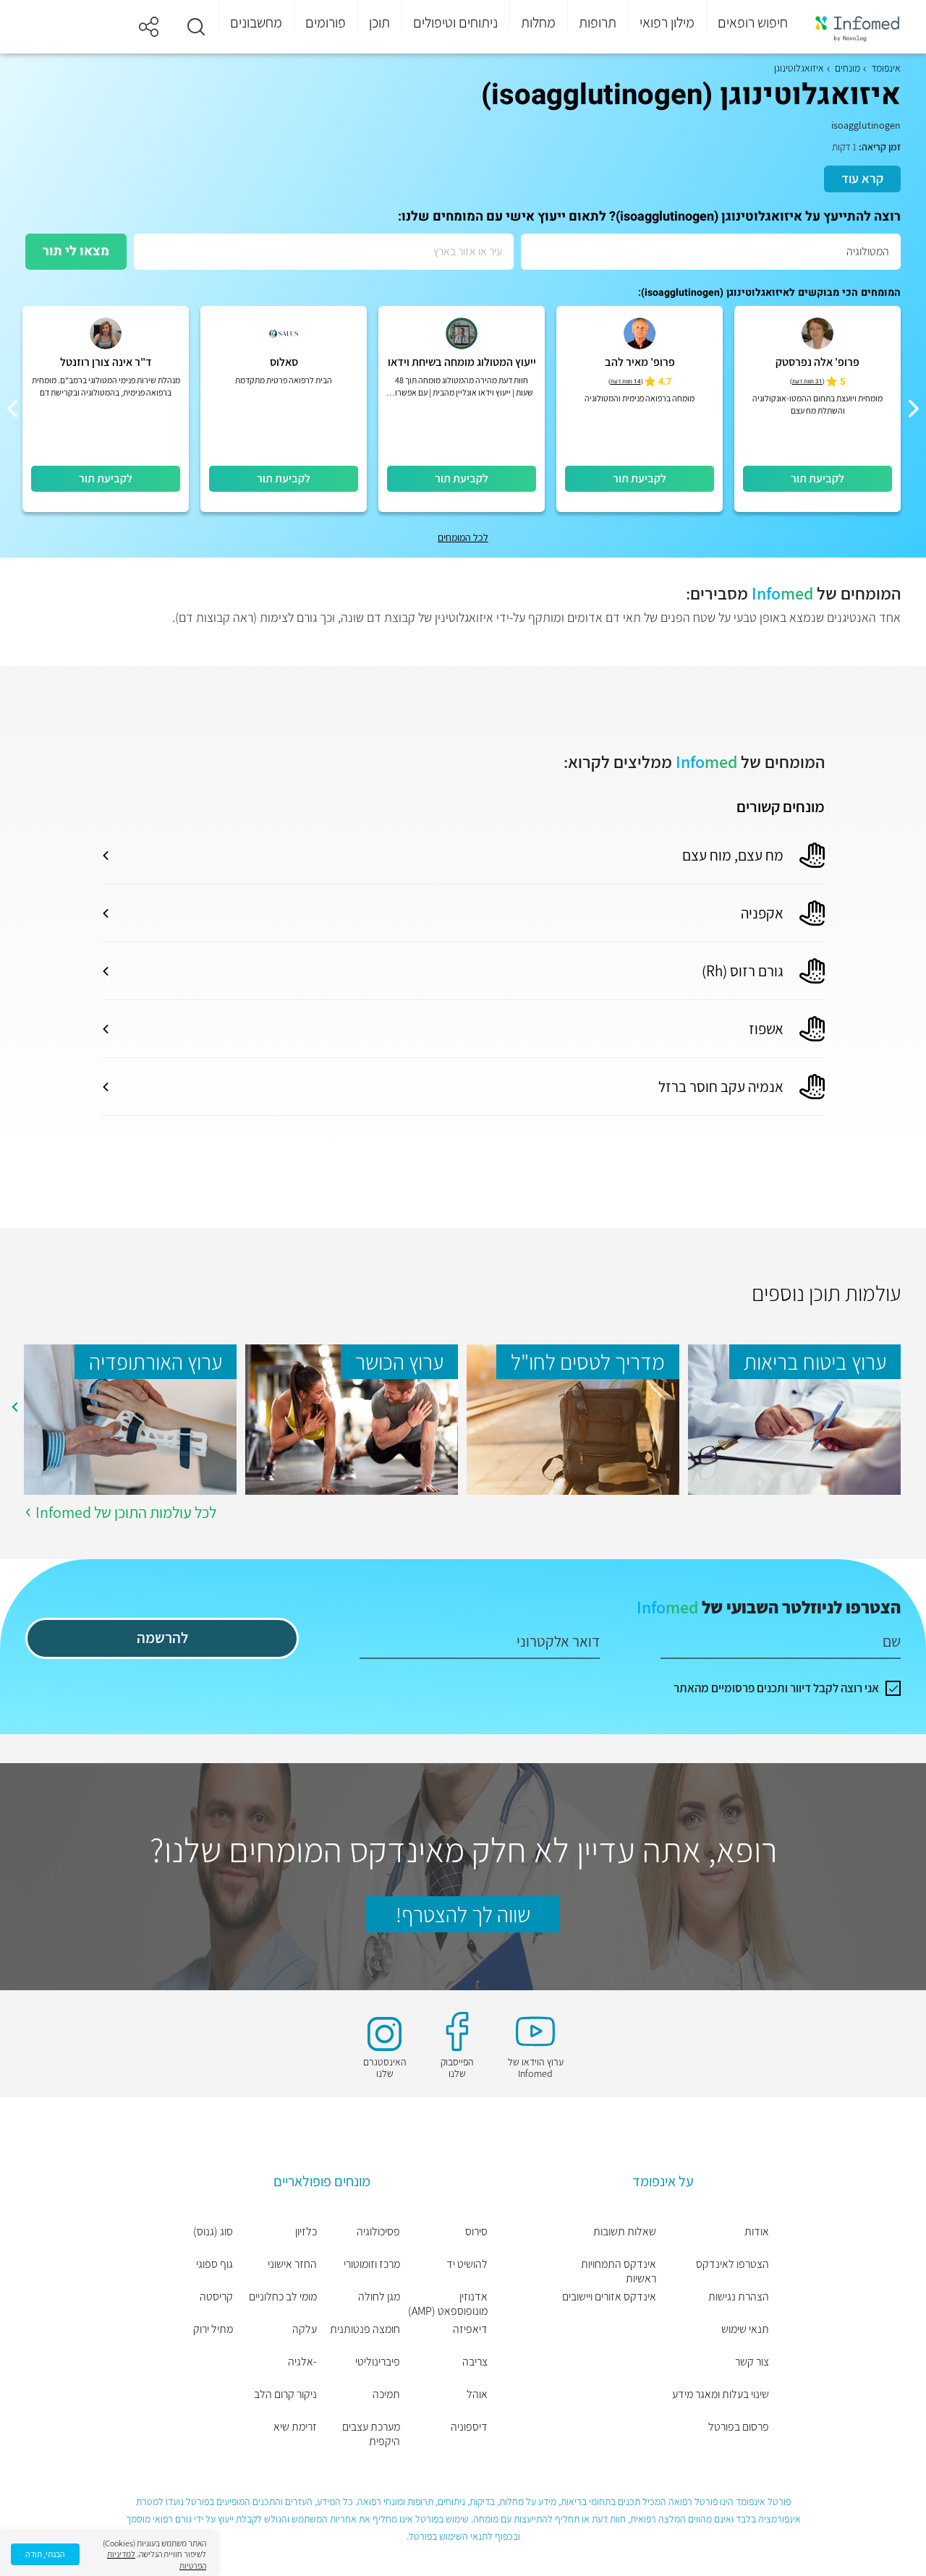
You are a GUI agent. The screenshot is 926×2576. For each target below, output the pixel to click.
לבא (14, 1407)
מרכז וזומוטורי (372, 2264)
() (807, 381)
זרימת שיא (295, 2427)
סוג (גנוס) (213, 2232)
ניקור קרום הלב (285, 2394)
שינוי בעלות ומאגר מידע (721, 2394)
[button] (196, 27)
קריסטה (216, 2297)
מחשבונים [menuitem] (256, 22)
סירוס (476, 2232)
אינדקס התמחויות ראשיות (619, 2272)
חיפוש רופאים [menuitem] (753, 22)
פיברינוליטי (378, 2362)
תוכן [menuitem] (379, 22)
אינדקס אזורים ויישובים (609, 2297)
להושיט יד (467, 2264)
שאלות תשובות (625, 2232)
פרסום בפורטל (739, 2427)
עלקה (305, 2329)
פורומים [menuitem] (326, 22)
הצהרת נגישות (739, 2297)
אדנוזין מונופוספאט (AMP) (447, 2304)
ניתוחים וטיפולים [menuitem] (455, 22)
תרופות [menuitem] (598, 22)
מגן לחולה (379, 2297)
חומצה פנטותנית (365, 2329)
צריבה (475, 2362)
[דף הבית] (857, 27)
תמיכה (386, 2394)
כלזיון (306, 2232)
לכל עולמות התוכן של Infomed (126, 1512)
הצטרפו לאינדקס (732, 2264)
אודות (757, 2232)
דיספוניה (469, 2427)
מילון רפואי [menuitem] (667, 22)
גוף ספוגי (214, 2264)
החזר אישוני (292, 2264)
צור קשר (752, 2362)
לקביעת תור (817, 478)
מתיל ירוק (213, 2329)
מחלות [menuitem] (538, 22)
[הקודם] (914, 409)
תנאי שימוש (745, 2329)
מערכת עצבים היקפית (371, 2434)
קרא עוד (862, 178)
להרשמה (162, 1638)
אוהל (477, 2394)
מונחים (848, 68)
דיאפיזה (470, 2329)
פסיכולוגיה (378, 2232)
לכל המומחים (463, 537)
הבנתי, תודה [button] (45, 2554)
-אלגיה (302, 2362)
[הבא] (12, 409)
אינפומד (886, 68)
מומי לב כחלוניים (283, 2297)
